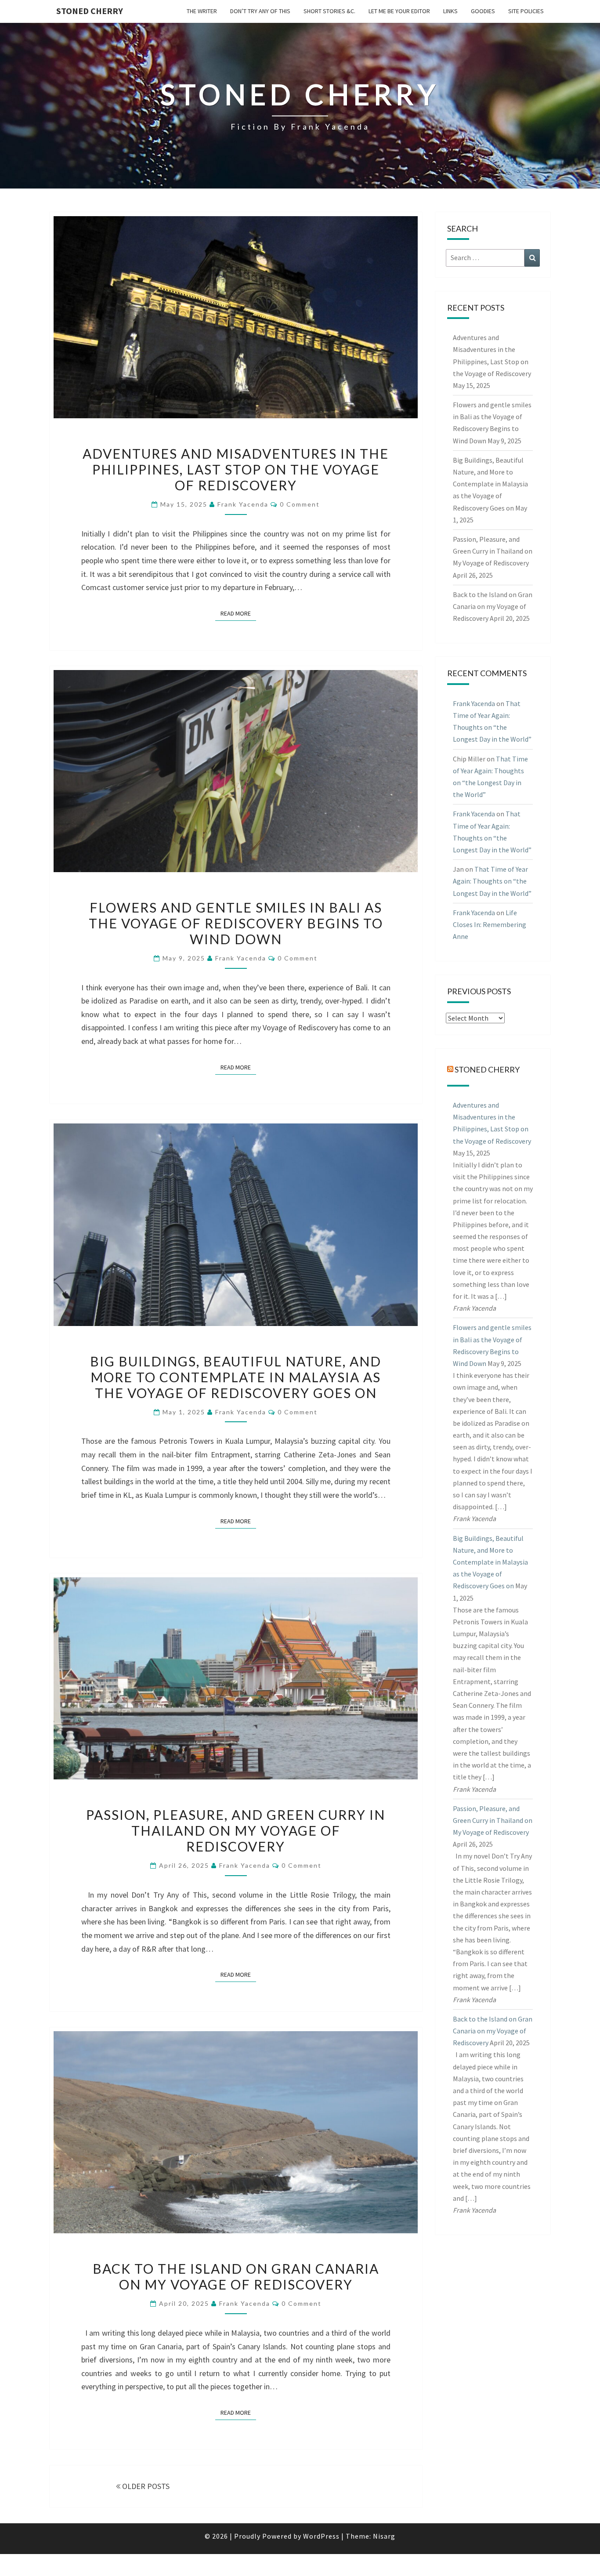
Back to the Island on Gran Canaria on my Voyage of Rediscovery (236, 2276)
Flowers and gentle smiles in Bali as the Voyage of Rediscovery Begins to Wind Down (236, 923)
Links (450, 11)
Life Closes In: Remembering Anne (490, 924)
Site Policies (526, 11)
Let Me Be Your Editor (399, 11)
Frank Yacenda (243, 504)
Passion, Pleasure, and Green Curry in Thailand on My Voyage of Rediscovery (236, 1830)
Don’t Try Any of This (260, 11)
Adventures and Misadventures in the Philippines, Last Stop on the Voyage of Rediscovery (236, 469)
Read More (238, 613)
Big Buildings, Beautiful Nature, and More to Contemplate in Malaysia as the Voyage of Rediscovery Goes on (236, 1377)
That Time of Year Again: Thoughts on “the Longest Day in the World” (492, 881)
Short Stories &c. (329, 11)
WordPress (321, 2536)
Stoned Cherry (90, 11)
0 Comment (300, 504)
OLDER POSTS (145, 2486)
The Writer (202, 11)
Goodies (483, 11)
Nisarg (384, 2536)
